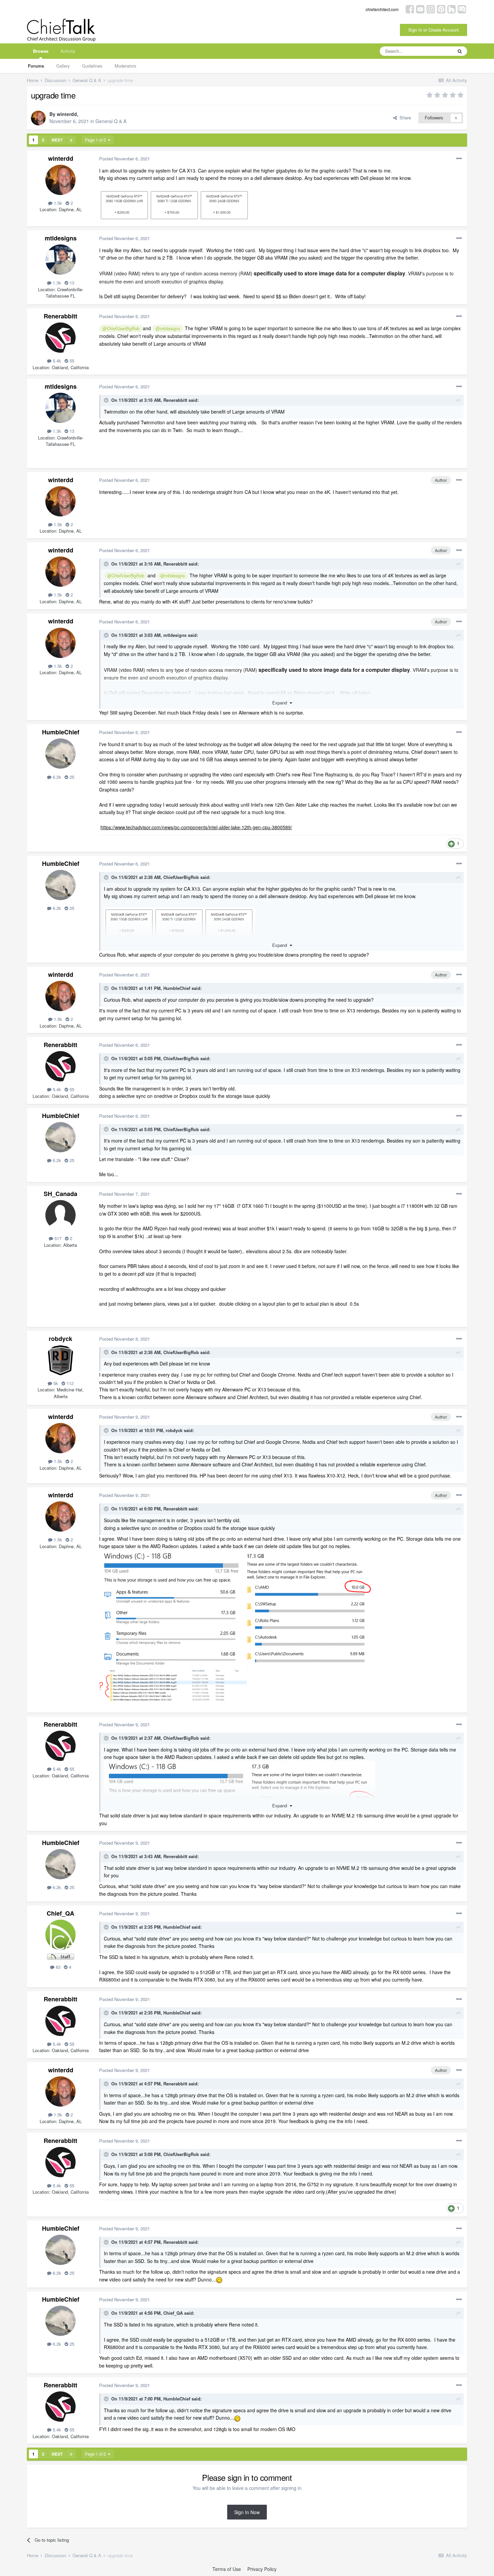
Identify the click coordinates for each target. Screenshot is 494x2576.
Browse (41, 51)
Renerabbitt (60, 316)
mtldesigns (61, 238)
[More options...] (459, 159)
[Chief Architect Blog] (462, 9)
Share (404, 118)
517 (57, 1238)
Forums (36, 66)
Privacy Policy (262, 2569)
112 (69, 1383)
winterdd (67, 114)
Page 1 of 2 (96, 140)
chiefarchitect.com (382, 9)
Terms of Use (227, 2569)
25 (71, 777)
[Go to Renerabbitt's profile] (60, 338)
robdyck (60, 1339)
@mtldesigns (168, 329)
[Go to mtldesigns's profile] (60, 260)
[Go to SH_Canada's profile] (60, 1215)
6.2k (56, 777)
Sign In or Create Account (434, 30)
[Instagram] (431, 9)
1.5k (57, 203)
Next (57, 140)
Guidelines (92, 66)
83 (57, 1967)
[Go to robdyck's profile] (60, 1360)
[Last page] (71, 140)
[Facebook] (410, 9)
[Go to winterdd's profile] (38, 118)
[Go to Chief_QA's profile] (60, 1935)
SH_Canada (60, 1194)
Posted (125, 159)
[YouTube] (420, 9)
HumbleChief (61, 732)
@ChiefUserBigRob (121, 329)
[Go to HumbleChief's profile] (60, 754)
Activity (68, 51)
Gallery (63, 66)
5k (55, 1383)
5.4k (56, 361)
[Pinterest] (441, 9)
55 (71, 361)
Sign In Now (247, 2512)
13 (71, 283)
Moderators (126, 66)
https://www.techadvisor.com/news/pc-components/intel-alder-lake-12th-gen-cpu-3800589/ (196, 827)
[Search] (460, 51)
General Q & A (111, 121)
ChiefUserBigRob (181, 877)
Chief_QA (60, 1913)
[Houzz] (451, 9)
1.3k (56, 283)
